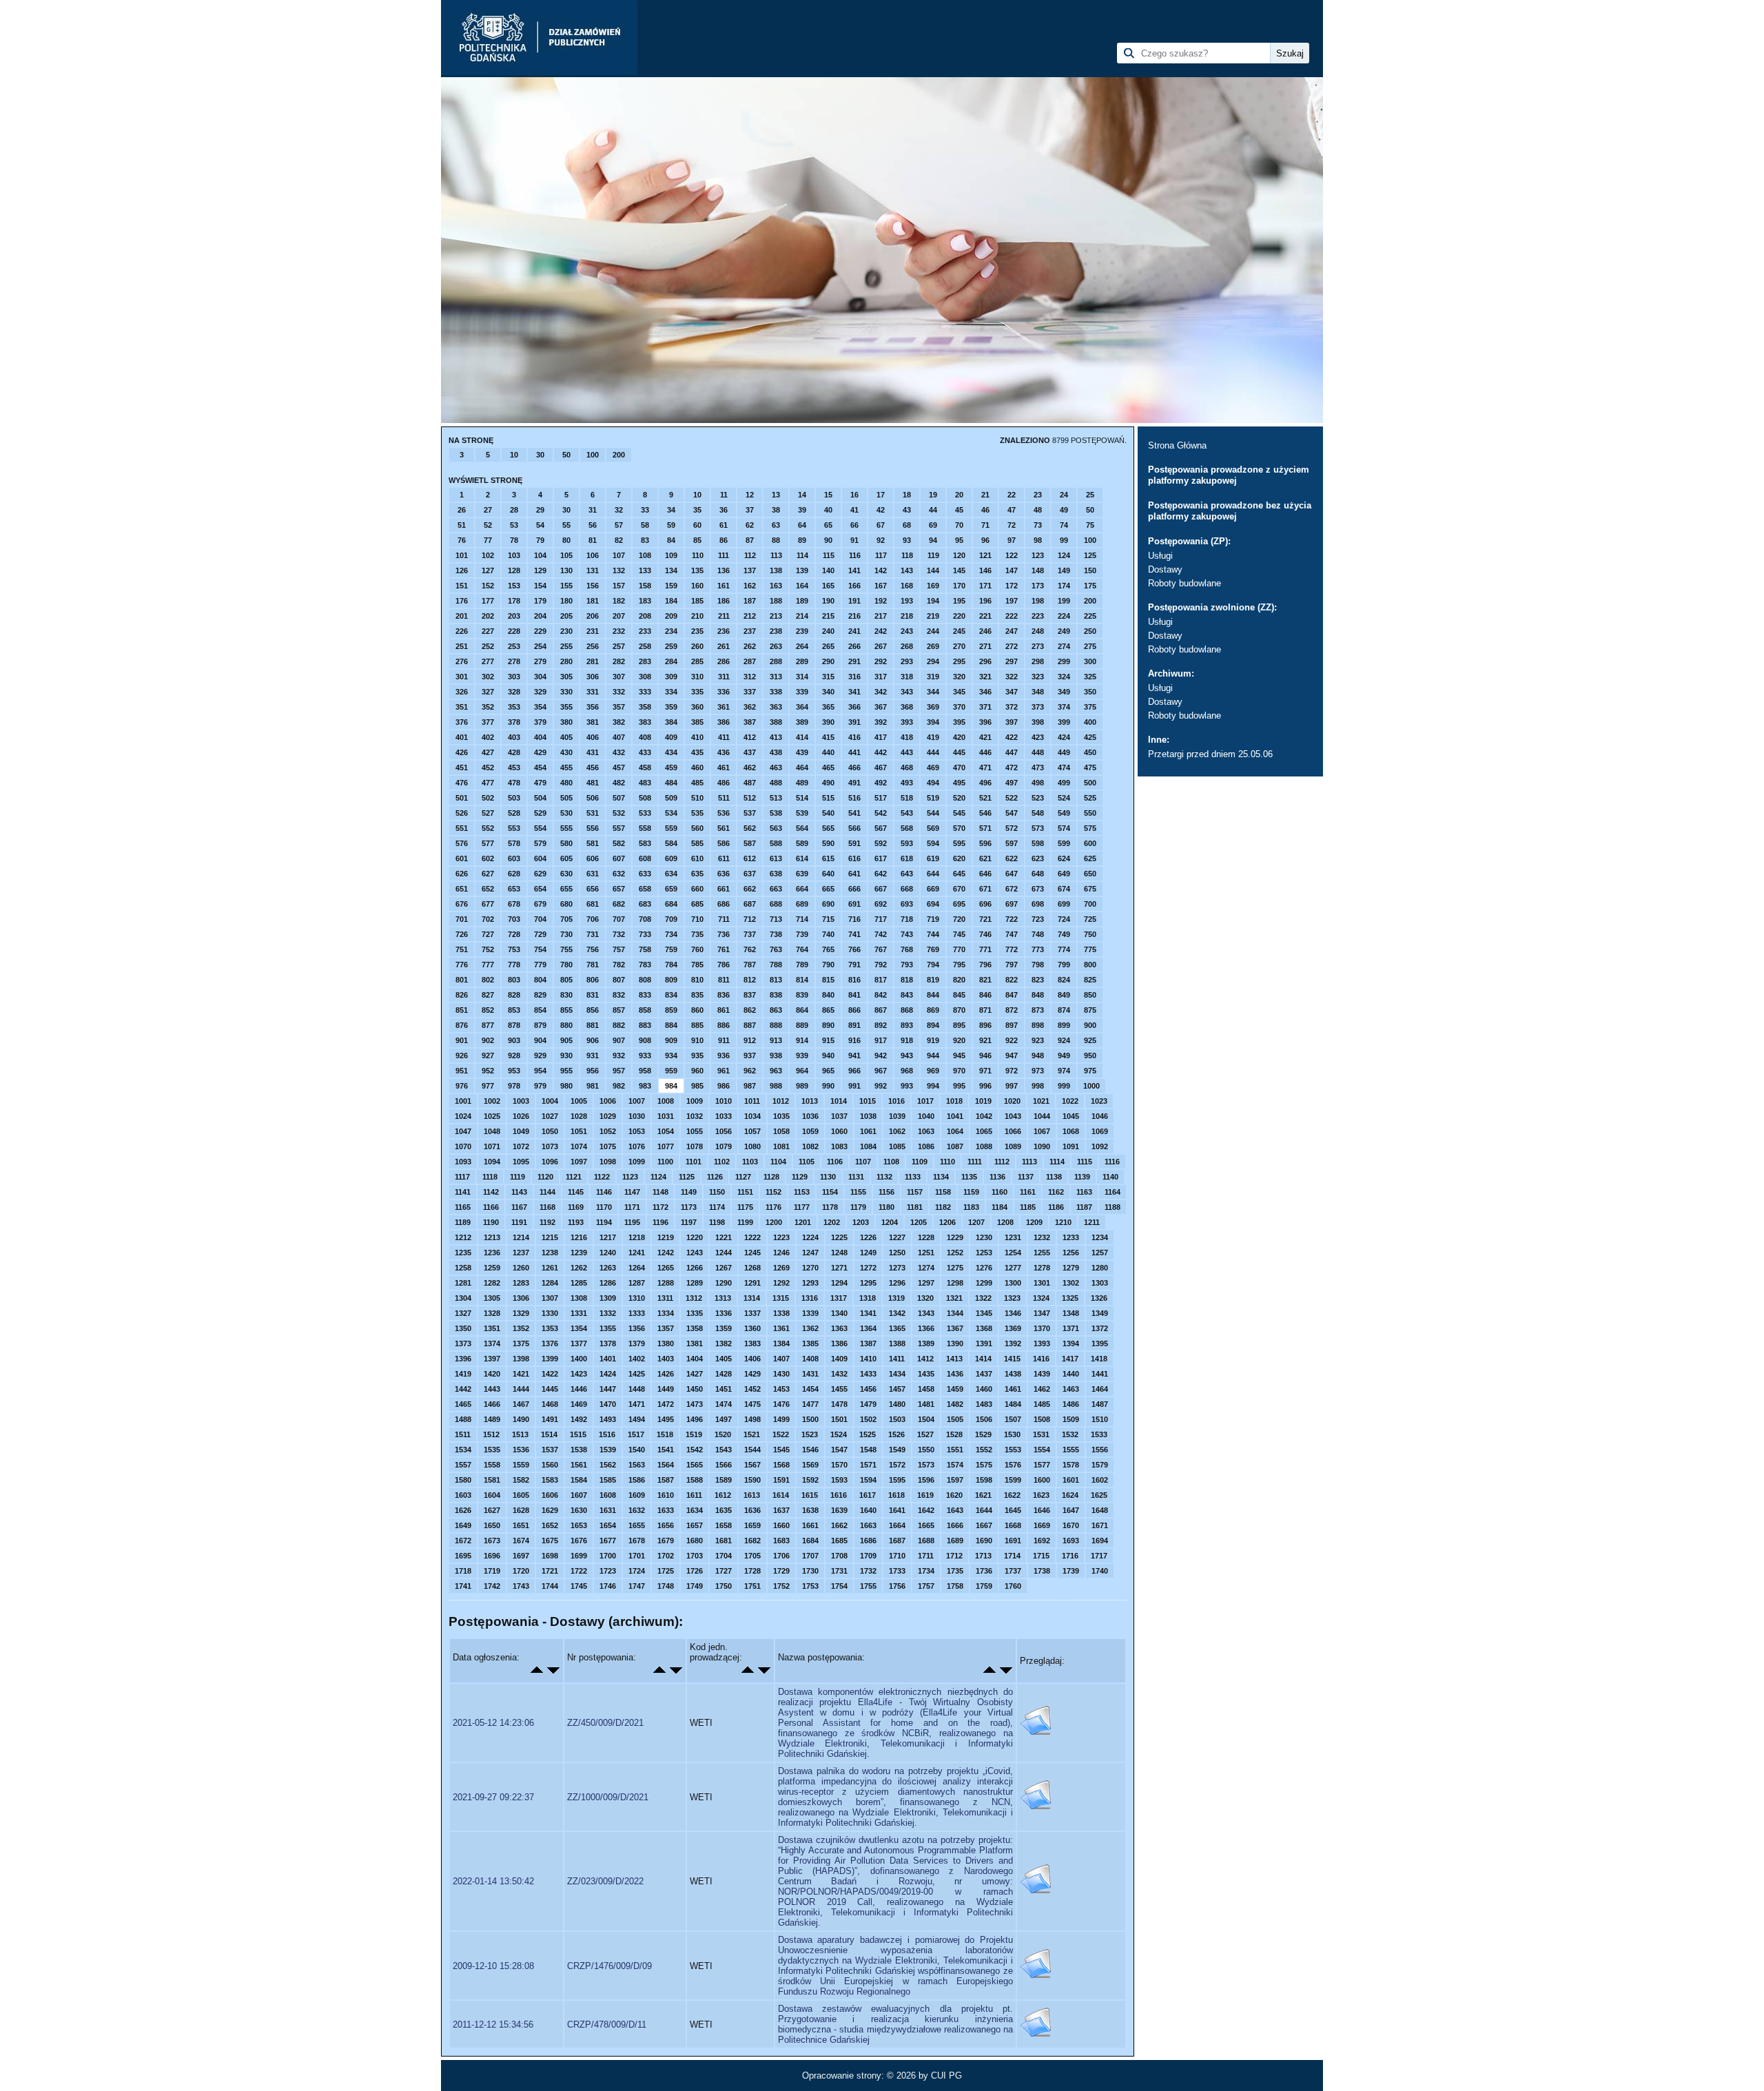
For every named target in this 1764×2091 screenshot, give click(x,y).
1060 (839, 1131)
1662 (839, 1525)
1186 (1056, 1207)
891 (854, 1025)
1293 (810, 1283)
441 (854, 752)
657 (619, 889)
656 (593, 889)
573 (1038, 828)
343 (907, 692)
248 (1038, 631)
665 (828, 889)
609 (671, 858)
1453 (781, 1389)
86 (724, 540)
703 (514, 919)
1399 (550, 1359)
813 (776, 980)
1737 (1013, 1571)
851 (462, 1010)
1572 (897, 1465)
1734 (926, 1571)
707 (619, 919)
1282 (492, 1283)
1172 (660, 1207)
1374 (492, 1343)
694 (933, 904)
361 (724, 707)
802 (488, 980)
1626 (463, 1510)
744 (933, 934)
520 (959, 798)
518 (907, 798)
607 (619, 858)
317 (881, 677)
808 (645, 980)
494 (933, 783)
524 (1064, 798)
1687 (897, 1541)
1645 (1013, 1510)
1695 (463, 1556)
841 (854, 995)
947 (1012, 1055)
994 (933, 1086)
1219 (666, 1237)
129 (540, 570)
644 (933, 874)
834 (671, 995)
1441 (1100, 1374)
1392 (1013, 1343)
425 (1090, 737)
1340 (839, 1313)
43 (907, 510)
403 (514, 737)
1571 (868, 1465)
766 (854, 949)
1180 (886, 1207)
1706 (781, 1556)
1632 (637, 1510)
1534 (463, 1450)
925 (1090, 1040)
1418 (1099, 1359)
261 (724, 646)
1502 (868, 1419)
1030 (637, 1116)
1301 (1042, 1283)
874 (1064, 1010)
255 (566, 646)
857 (619, 1010)
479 (540, 783)
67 (881, 525)
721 (985, 919)
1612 (723, 1495)
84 (671, 540)
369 (933, 707)
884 (671, 1025)
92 (881, 540)
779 (540, 965)
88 (776, 540)
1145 (576, 1192)
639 (802, 874)
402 (488, 737)
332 (619, 692)
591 (854, 843)
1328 (492, 1313)
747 (1012, 934)
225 (1090, 616)
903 (514, 1040)
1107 (863, 1162)
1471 (637, 1404)
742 (881, 934)
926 (462, 1055)
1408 (810, 1359)
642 (881, 874)
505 (566, 798)
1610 (666, 1495)
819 (933, 980)
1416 (1041, 1359)
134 (671, 570)
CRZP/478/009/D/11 (607, 2025)
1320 (925, 1298)
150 (1090, 570)
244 (933, 631)
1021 (1041, 1101)
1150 (717, 1192)
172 (1012, 586)
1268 (752, 1268)
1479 (868, 1404)
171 (985, 586)
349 (1064, 692)
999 (1064, 1086)
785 (697, 965)
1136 (997, 1177)
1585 (608, 1480)
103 (514, 555)
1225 (839, 1237)
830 (566, 995)
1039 (897, 1116)
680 (566, 904)
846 (985, 995)
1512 (491, 1434)
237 (750, 631)
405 (566, 737)
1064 (955, 1131)
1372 (1100, 1328)
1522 (781, 1434)
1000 (1091, 1086)
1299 (984, 1283)
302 (488, 677)
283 (645, 661)
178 (514, 601)
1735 (955, 1571)
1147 (632, 1192)
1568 (781, 1465)
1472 (666, 1404)
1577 (1042, 1465)
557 (619, 828)
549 (1064, 813)
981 (593, 1086)
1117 (462, 1177)
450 (1090, 752)
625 (1090, 858)
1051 (579, 1131)
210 (697, 616)
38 (776, 510)
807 (619, 980)
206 (593, 616)
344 (933, 692)
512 (750, 798)
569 (933, 828)
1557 (463, 1465)
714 (802, 919)
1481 (926, 1404)
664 (802, 889)
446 (985, 752)
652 (488, 889)
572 (1012, 828)
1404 (695, 1359)
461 (724, 768)
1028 (579, 1116)
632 (619, 874)
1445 (550, 1389)
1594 (868, 1480)
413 (776, 737)
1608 (608, 1495)
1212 (463, 1237)
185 (697, 601)
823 (1038, 980)
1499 (781, 1419)
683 (645, 904)
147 (1012, 570)
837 (750, 995)
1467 (521, 1404)
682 (619, 904)
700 (1090, 904)
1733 (897, 1571)
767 (881, 949)
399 (1064, 722)
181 (593, 601)
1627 (492, 1510)
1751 (752, 1586)
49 (1064, 510)
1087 (955, 1146)
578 (514, 843)
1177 (802, 1207)
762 (750, 949)
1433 (868, 1374)
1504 (926, 1419)
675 (1090, 889)
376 (462, 722)
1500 (810, 1419)
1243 (695, 1253)
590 (828, 843)
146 (985, 570)
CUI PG (946, 2075)
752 (488, 949)
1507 (1013, 1419)
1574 (955, 1465)
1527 (925, 1434)
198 (1038, 601)
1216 (579, 1237)
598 (1038, 843)
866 (854, 1010)
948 (1038, 1055)
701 (462, 919)
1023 (1099, 1101)
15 (828, 495)
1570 (839, 1465)
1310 (637, 1298)
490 (828, 783)
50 (566, 455)
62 (750, 525)
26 (462, 510)
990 (828, 1086)
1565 (695, 1465)
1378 (608, 1343)
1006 (608, 1101)
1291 (752, 1283)
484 (671, 783)
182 (619, 601)
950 (1090, 1055)
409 (671, 737)
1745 (579, 1586)
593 (907, 843)
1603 (463, 1495)
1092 (1100, 1146)
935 (697, 1055)
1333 (637, 1313)
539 (802, 813)
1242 (666, 1253)
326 (462, 692)
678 (514, 904)
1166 (491, 1207)
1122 (602, 1177)
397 (1012, 722)
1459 (955, 1389)
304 (540, 677)
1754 (839, 1586)
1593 (839, 1480)
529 (540, 813)
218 (907, 616)
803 (514, 980)
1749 (695, 1586)
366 (854, 707)
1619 (925, 1495)
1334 (666, 1313)
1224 (810, 1237)
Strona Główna (1177, 445)
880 (566, 1025)
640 (828, 874)
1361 (781, 1328)
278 (514, 661)
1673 (492, 1541)
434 (671, 752)
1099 (637, 1162)
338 (776, 692)
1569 (810, 1465)
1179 (858, 1207)
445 (959, 752)
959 (671, 1071)
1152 (773, 1192)
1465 (463, 1404)
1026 (521, 1116)
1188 (1112, 1207)
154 (540, 586)
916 (854, 1040)
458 (645, 768)
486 (724, 783)
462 (750, 768)
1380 (666, 1343)
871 (985, 1010)
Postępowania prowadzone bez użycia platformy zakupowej (1230, 511)
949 (1064, 1055)
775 (1090, 949)
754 (540, 949)
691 (854, 904)
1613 (752, 1495)
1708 (839, 1556)
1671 (1100, 1525)
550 (1090, 813)
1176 (773, 1207)
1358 (695, 1328)
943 (907, 1055)
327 (488, 692)
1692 (1042, 1541)
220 (959, 616)
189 (802, 601)
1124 (658, 1177)
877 (488, 1025)
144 (933, 570)
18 (907, 495)
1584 (579, 1480)
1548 (868, 1450)
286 (724, 661)
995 (959, 1086)
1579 (1100, 1465)
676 (462, 904)
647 (1012, 874)
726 (462, 934)
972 (1012, 1071)
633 (645, 874)
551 (462, 828)
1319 (896, 1298)
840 (828, 995)
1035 (781, 1116)
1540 (637, 1450)
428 (514, 752)
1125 (687, 1177)
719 (933, 919)
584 (671, 843)
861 (724, 1010)
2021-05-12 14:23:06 (493, 1723)
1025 (492, 1116)
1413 (954, 1359)
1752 (781, 1586)
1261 (550, 1268)
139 (802, 570)
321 (985, 677)
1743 (521, 1586)
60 (697, 525)
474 (1064, 768)
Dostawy (1165, 569)
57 (619, 525)
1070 (463, 1146)
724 (1064, 919)
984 (671, 1086)
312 (750, 677)
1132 (884, 1177)
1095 (521, 1162)
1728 (752, 1571)
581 (593, 843)
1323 (1012, 1298)
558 (645, 828)
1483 (984, 1404)
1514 (549, 1434)
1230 (984, 1237)
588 (776, 843)
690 (828, 904)
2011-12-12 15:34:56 (493, 2025)
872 (1012, 1010)
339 (802, 692)
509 (671, 798)
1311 (665, 1298)
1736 (984, 1571)
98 (1038, 540)
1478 (839, 1404)
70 (959, 525)
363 (776, 707)
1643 (955, 1510)
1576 (1013, 1465)
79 (540, 540)
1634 (695, 1510)
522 (1012, 798)
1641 (897, 1510)
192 (881, 601)
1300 (1013, 1283)
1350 (463, 1328)
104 (540, 555)
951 (462, 1071)
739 (802, 934)
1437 (984, 1374)
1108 (891, 1162)
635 (697, 874)
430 (566, 752)
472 (1012, 768)
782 (619, 965)
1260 (521, 1268)
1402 (637, 1359)
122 (1012, 555)
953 (514, 1071)
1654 (608, 1525)
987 (750, 1086)
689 (802, 904)
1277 (1013, 1268)
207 (619, 616)
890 (828, 1025)
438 (776, 752)
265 (828, 646)
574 (1064, 828)
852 (488, 1010)
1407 (781, 1359)
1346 (1013, 1313)
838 (776, 995)
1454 (810, 1389)
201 (462, 616)
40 (828, 510)
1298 (955, 1283)
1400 (579, 1359)
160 (697, 586)
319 (933, 677)
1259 (492, 1268)
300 (1090, 661)
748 (1038, 934)
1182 (943, 1207)
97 (1012, 540)
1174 (717, 1207)
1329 (521, 1313)
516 (854, 798)
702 (488, 919)
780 (566, 965)
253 (514, 646)
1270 (810, 1268)
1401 (608, 1359)
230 (566, 631)
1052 (608, 1131)
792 (881, 965)
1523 (810, 1434)
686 (724, 904)
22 (1012, 495)
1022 (1070, 1101)
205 (566, 616)
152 (488, 586)
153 (514, 586)
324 (1064, 677)
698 (1038, 904)
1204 (890, 1222)
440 (828, 752)
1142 (491, 1192)
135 (697, 570)
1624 (1070, 1495)
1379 (637, 1343)
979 (540, 1086)
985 (697, 1086)
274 (1064, 646)
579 (540, 843)
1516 (607, 1434)
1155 (858, 1192)
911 (724, 1040)
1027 (550, 1116)
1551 (955, 1450)
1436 (955, 1374)
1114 (1057, 1162)
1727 (724, 1571)
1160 (999, 1192)
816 (854, 980)
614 (802, 858)
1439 (1042, 1374)
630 (566, 874)
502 (488, 798)
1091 (1071, 1146)
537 (750, 813)
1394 (1071, 1343)
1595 (897, 1480)
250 (1090, 631)
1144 (547, 1192)
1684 (810, 1541)
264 (802, 646)
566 (854, 828)
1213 (492, 1237)
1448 (637, 1389)
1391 (984, 1343)
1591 (781, 1480)
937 (750, 1055)
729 (540, 934)
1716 (1070, 1556)
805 (566, 980)
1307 (550, 1298)
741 (854, 934)
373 (1038, 707)
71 (985, 525)
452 (488, 768)
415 (828, 737)
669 (933, 889)
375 (1090, 707)
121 (985, 555)
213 (776, 616)
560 (697, 828)
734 (671, 934)
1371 (1071, 1328)
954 (540, 1071)
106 (593, 555)
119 (933, 555)
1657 (695, 1525)
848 (1038, 995)
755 (566, 949)
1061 (868, 1131)
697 (1012, 904)
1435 (926, 1374)
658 (645, 889)
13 (776, 495)
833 (645, 995)
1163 (1084, 1192)
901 (462, 1040)
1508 (1042, 1419)
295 (959, 661)
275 (1090, 646)
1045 (1071, 1116)
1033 (724, 1116)
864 (802, 1010)
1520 (723, 1434)
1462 (1042, 1389)
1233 (1071, 1237)
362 (750, 707)
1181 (915, 1207)
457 (619, 768)
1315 (781, 1298)
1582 (521, 1480)
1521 (752, 1434)
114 (802, 555)
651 (462, 889)
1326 (1099, 1298)
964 (802, 1071)
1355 (608, 1328)
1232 (1042, 1237)
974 (1064, 1071)
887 (750, 1025)
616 (854, 858)
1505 (955, 1419)
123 (1038, 555)
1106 (835, 1162)
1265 (666, 1268)
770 (959, 949)
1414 (983, 1359)
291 (854, 661)
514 (802, 798)
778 (514, 965)
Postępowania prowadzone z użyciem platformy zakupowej (1229, 475)
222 (1012, 616)
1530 (1012, 1434)
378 (514, 722)
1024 (463, 1116)
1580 (463, 1480)
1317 (839, 1298)
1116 (1112, 1162)
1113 (1029, 1162)
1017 (925, 1101)
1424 (608, 1374)
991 (854, 1086)
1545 (781, 1450)
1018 (954, 1101)
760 (697, 949)
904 (540, 1040)
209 (671, 616)
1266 (695, 1268)
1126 (715, 1177)
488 (776, 783)
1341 (868, 1313)
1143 (519, 1192)
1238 (550, 1253)
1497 (724, 1419)
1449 (666, 1389)
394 (933, 722)
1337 (752, 1313)
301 (462, 677)
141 (854, 570)
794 (933, 965)
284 (671, 661)
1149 (689, 1192)
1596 (926, 1480)
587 (750, 843)
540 (828, 813)
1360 (752, 1328)
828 (514, 995)
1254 (1013, 1253)
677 (488, 904)
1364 (868, 1328)
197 (1012, 601)
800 (1090, 965)
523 (1038, 798)
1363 (839, 1328)
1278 (1042, 1268)
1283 (521, 1283)
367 (881, 707)
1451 (724, 1389)
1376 (550, 1343)
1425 (637, 1374)
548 (1038, 813)
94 (933, 540)
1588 (695, 1480)
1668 (1013, 1525)
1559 (521, 1465)
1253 (984, 1253)
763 (776, 949)
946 (985, 1055)
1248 (839, 1253)
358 (645, 707)
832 (619, 995)
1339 (810, 1313)
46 (985, 510)
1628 (521, 1510)
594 (933, 843)
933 (645, 1055)
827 (488, 995)
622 (1012, 858)
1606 (550, 1495)
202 (488, 616)
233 (645, 631)
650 (1090, 874)
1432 (839, 1374)
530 (566, 813)
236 (724, 631)
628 (514, 874)
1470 (608, 1404)
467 (881, 768)
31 (593, 510)
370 (959, 707)
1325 (1070, 1298)
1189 (463, 1222)
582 (619, 843)
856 (593, 1010)
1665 (926, 1525)
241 (854, 631)
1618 (896, 1495)
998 (1038, 1086)
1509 (1071, 1419)
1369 (1013, 1328)
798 (1038, 965)
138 (776, 570)
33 (645, 510)
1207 (976, 1222)
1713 (983, 1556)
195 (959, 601)
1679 (666, 1541)
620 (959, 858)
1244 (724, 1253)
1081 (781, 1146)
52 (488, 525)
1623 (1041, 1495)
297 (1012, 661)
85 (697, 540)
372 (1012, 707)
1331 (579, 1313)
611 (724, 858)
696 (985, 904)
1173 (689, 1207)
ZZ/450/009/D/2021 (605, 1723)
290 (828, 661)
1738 (1042, 1571)
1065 (984, 1131)
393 (907, 722)
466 (854, 768)
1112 (1002, 1162)
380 (566, 722)
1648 (1100, 1510)
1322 (983, 1298)
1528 (954, 1434)
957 (619, 1071)
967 (881, 1071)
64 (802, 525)
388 (776, 722)
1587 (666, 1480)
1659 (752, 1525)
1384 (781, 1343)
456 (593, 768)
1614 (781, 1495)
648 (1038, 874)
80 (566, 540)
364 (802, 707)
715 (828, 919)
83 (645, 540)
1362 (810, 1328)
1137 (1026, 1177)
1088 (984, 1146)
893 (907, 1025)
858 (645, 1010)
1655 (637, 1525)
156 (593, 586)
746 (985, 934)
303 (514, 677)
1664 (897, 1525)
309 (671, 677)
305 (566, 677)
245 (959, 631)
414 (802, 737)
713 (776, 919)
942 (881, 1055)
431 (593, 752)
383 (645, 722)
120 (959, 555)
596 (985, 843)
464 (802, 768)
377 (488, 722)
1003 (521, 1101)
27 (488, 510)
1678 (637, 1541)
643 (907, 874)
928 (514, 1055)
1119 (517, 1177)
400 (1090, 722)
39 (802, 510)
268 (907, 646)
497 (1012, 783)
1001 (463, 1101)
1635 (724, 1510)
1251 (926, 1253)
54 (540, 525)
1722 (579, 1571)
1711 (926, 1556)
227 (488, 631)
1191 (519, 1222)
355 (566, 707)
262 (750, 646)
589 (802, 843)
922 (1012, 1040)
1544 (752, 1450)
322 (1012, 677)
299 (1064, 661)
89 (802, 540)
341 (854, 692)
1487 (1100, 1404)
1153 (802, 1192)
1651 (521, 1525)
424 (1064, 737)
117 (881, 555)
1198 (717, 1222)
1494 (637, 1419)
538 (776, 813)
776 (462, 965)
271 (985, 646)
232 (619, 631)
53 (514, 525)
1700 (608, 1556)
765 (828, 949)
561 (724, 828)
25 (1090, 495)
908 (645, 1040)
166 (854, 586)
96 (985, 540)
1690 (984, 1541)
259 (671, 646)
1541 (666, 1450)
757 (619, 949)
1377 (579, 1343)
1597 (955, 1480)
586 (724, 843)
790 (828, 965)
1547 (839, 1450)
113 (776, 555)
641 (854, 874)
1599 (1013, 1480)
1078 (695, 1146)
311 (724, 677)
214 (802, 616)
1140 (1110, 1177)
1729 (781, 1571)
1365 (897, 1328)
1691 (1013, 1541)
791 (854, 965)
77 (488, 540)
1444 (521, 1389)
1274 (926, 1268)
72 (1012, 525)
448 (1038, 752)
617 (881, 858)
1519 (694, 1434)
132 (619, 570)
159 (671, 586)
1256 (1071, 1253)
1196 (660, 1222)
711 (724, 919)
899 (1064, 1025)
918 (907, 1040)
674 (1064, 889)
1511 (463, 1434)
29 (540, 510)
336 (724, 692)
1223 (781, 1237)
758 (645, 949)
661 (724, 889)
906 (593, 1040)
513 (776, 798)
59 (671, 525)
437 (750, 752)
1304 (463, 1298)
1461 (1013, 1389)
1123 (630, 1177)
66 (854, 525)
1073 (550, 1146)
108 (645, 555)
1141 (463, 1192)
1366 (926, 1328)
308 (645, 677)
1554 (1042, 1450)
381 (593, 722)
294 (933, 661)
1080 (752, 1146)
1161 (1028, 1192)
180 (566, 601)
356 (593, 707)
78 (514, 540)
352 (488, 707)
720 (959, 919)
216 (854, 616)
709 (671, 919)
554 (540, 828)
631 (593, 874)
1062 (897, 1131)
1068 (1071, 1131)
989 (802, 1086)
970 (959, 1071)
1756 (897, 1586)
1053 (637, 1131)
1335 (695, 1313)
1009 (695, 1101)
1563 (637, 1465)
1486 (1071, 1404)
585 (697, 843)
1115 (1085, 1162)
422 (1012, 737)
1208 (1005, 1222)
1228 (926, 1237)
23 (1038, 495)
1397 (492, 1359)
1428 (724, 1374)
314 (802, 677)
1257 (1100, 1253)
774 (1064, 949)
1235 (463, 1253)
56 (593, 525)
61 (724, 525)
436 (724, 752)
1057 (752, 1131)
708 (645, 919)
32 (619, 510)
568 (907, 828)
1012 (781, 1101)
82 (619, 540)
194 (933, 601)
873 (1038, 1010)
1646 (1042, 1510)
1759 (984, 1586)
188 (776, 601)
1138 (1054, 1177)
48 (1038, 510)
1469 (579, 1404)
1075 (608, 1146)
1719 (492, 1571)
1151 (745, 1192)
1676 (579, 1541)
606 (593, 858)
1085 (897, 1146)
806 (593, 980)
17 (881, 495)
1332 (608, 1313)
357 (619, 707)
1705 (752, 1556)
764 (802, 949)
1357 (666, 1328)
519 (933, 798)
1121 (574, 1177)
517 (881, 798)
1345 (984, 1313)
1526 (896, 1434)
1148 (660, 1192)
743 (907, 934)
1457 (897, 1389)
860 (697, 1010)
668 (907, 889)
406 (593, 737)
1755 (868, 1586)
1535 (492, 1450)
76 (462, 540)
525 (1090, 798)
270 (959, 646)
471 (985, 768)
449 (1064, 752)
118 (907, 555)
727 (488, 934)
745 (959, 934)
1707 (810, 1556)
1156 (886, 1192)
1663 (868, 1525)
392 (881, 722)
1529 (983, 1434)
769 (933, 949)
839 (802, 995)
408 (645, 737)
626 (462, 874)
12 (750, 495)
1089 (1013, 1146)
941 (854, 1055)
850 (1090, 995)
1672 (463, 1541)
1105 (807, 1162)
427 (488, 752)
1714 (1012, 1556)
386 (724, 722)
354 (540, 707)
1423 (579, 1374)
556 (593, 828)
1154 (830, 1192)
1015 (868, 1101)
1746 (608, 1586)
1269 (781, 1268)
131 (593, 570)
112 (750, 555)
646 (985, 874)
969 (933, 1071)
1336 (724, 1313)
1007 (637, 1101)
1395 (1100, 1343)
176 (462, 601)
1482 (955, 1404)
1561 (579, 1465)
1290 (724, 1283)
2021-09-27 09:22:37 (493, 1797)
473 (1038, 768)
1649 (463, 1525)
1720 (521, 1571)
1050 (550, 1131)
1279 (1071, 1268)
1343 (926, 1313)
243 (907, 631)
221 (985, 616)
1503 (897, 1419)
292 (881, 661)
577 (488, 843)
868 (907, 1010)
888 (776, 1025)
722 (1012, 919)
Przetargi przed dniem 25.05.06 (1210, 754)
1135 (969, 1177)
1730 (810, 1571)
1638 (810, 1510)
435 (697, 752)
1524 (839, 1434)
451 (462, 768)
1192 (547, 1222)
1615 (810, 1495)
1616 (839, 1495)
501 (462, 798)
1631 (608, 1510)
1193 (576, 1222)
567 (881, 828)
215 (828, 616)
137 (750, 570)
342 (881, 692)
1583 (550, 1480)
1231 (1013, 1237)
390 (828, 722)
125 (1090, 555)
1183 (971, 1207)
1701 (637, 1556)
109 (671, 555)
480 (566, 783)
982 (619, 1086)
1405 (724, 1359)
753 (514, 949)
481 (593, 783)
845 (959, 995)
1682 (752, 1541)
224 (1064, 616)
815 (828, 980)
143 (907, 570)
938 (776, 1055)
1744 (550, 1586)
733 (645, 934)
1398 (521, 1359)
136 (724, 570)
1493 (608, 1419)
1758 (955, 1586)
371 (985, 707)
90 (828, 540)
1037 (839, 1116)
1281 (463, 1283)
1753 (810, 1586)
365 (828, 707)
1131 (856, 1177)
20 (959, 495)
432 (619, 752)
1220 (695, 1237)
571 (985, 828)
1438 (1013, 1374)
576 (462, 843)
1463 (1071, 1389)
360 (697, 707)
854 (540, 1010)
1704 (724, 1556)
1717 (1099, 1556)
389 (802, 722)
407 (619, 737)
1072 (521, 1146)
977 (488, 1086)
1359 (724, 1328)
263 (776, 646)
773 (1038, 949)
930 (566, 1055)
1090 (1042, 1146)
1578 (1071, 1465)
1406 (752, 1359)
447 (1012, 752)
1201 (803, 1222)
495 (959, 783)
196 (985, 601)
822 (1012, 980)
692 (881, 904)
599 (1064, 843)
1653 (579, 1525)
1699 (579, 1556)
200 (619, 455)
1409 (839, 1359)
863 (776, 1010)
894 (933, 1025)
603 (514, 858)
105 (566, 555)
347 (1012, 692)
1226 (868, 1237)
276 (462, 661)
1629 (550, 1510)
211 (724, 616)
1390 (955, 1343)
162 (750, 586)
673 (1038, 889)
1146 (604, 1192)
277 (488, 661)
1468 (550, 1404)
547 (1012, 813)
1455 (839, 1389)
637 (750, 874)
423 (1038, 737)
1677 (608, 1541)
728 (514, 934)
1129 (800, 1177)
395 (959, 722)
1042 (984, 1116)
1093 (463, 1162)
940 (828, 1055)
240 (828, 631)
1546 (810, 1450)
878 (514, 1025)
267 (881, 646)
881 (593, 1025)
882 (619, 1025)
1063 (926, 1131)
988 (776, 1086)
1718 (463, 1571)
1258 (463, 1268)
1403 (666, 1359)
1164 (1112, 1192)
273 (1038, 646)
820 (959, 980)
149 (1064, 570)
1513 (520, 1434)
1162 (1056, 1192)
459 (671, 768)
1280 (1100, 1268)
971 (985, 1071)
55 (566, 525)
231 (593, 631)
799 (1064, 965)
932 (619, 1055)
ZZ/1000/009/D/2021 (608, 1797)
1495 (666, 1419)
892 (881, 1025)
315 (828, 677)
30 (540, 455)
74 (1064, 525)
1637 (781, 1510)
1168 (547, 1207)
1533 (1099, 1434)
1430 (781, 1374)
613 (776, 858)
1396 (463, 1359)
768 (907, 949)
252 (488, 646)
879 (540, 1025)
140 (828, 570)
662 (750, 889)
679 (540, 904)
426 (462, 752)
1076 (637, 1146)
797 (1012, 965)
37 (750, 510)
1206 (947, 1222)
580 (566, 843)
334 (671, 692)
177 (488, 601)
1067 (1042, 1131)
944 (933, 1055)
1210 (1063, 1222)
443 (907, 752)
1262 (579, 1268)
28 (514, 510)
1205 (919, 1222)
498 (1038, 783)
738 (776, 934)
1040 (926, 1116)
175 (1090, 586)
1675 (550, 1541)
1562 (608, 1465)
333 (645, 692)
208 (645, 616)
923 (1038, 1040)
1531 (1041, 1434)
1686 (868, 1541)
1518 (665, 1434)
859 (671, 1010)
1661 (810, 1525)
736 (724, 934)
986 (724, 1086)
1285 (579, 1283)
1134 (941, 1177)
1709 (868, 1556)
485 (697, 783)
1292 (781, 1283)
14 (802, 495)
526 (462, 813)
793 (907, 965)
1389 (926, 1343)
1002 (492, 1101)
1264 (637, 1268)
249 (1064, 631)
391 (854, 722)
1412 (925, 1359)
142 (881, 570)
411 (724, 737)
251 (462, 646)
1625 (1099, 1495)
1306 (521, 1298)
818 (907, 980)
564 (802, 828)
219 (933, 616)
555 (566, 828)
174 (1064, 586)
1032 (695, 1116)
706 (593, 919)
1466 (492, 1404)
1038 (868, 1116)
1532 (1070, 1434)
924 (1064, 1040)
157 (619, 586)
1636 (752, 1510)
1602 (1100, 1480)
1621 (983, 1495)
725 (1090, 919)
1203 (861, 1222)
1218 (637, 1237)
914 (802, 1040)
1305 (492, 1298)
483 (645, 783)
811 (724, 980)
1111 (975, 1162)
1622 (1012, 1495)
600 (1090, 843)
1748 (666, 1586)
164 (802, 586)
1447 (608, 1389)
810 (697, 980)
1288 (666, 1283)
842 (881, 995)
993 (907, 1086)
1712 (954, 1556)
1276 (984, 1268)
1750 (724, 1586)
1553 (1013, 1450)
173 (1038, 586)
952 (488, 1071)
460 (697, 768)
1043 (1013, 1116)
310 (697, 677)
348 (1038, 692)
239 (802, 631)
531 (593, 813)
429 (540, 752)
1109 (920, 1162)
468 (907, 768)
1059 (810, 1131)
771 (985, 949)
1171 (632, 1207)
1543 (724, 1450)
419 (933, 737)
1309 (608, 1298)
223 (1038, 616)
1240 (608, 1253)
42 (881, 510)
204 (540, 616)
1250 (897, 1253)
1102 (722, 1162)
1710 (897, 1556)
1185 (1028, 1207)
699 (1064, 904)
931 (593, 1055)
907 (619, 1040)
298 (1038, 661)
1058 (781, 1131)
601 (462, 858)
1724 (637, 1571)
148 (1038, 570)
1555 (1071, 1450)
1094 (492, 1162)
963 (776, 1071)
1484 (1013, 1404)
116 (855, 555)
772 (1012, 949)
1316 (810, 1298)
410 (697, 737)
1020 (1012, 1101)
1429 (752, 1374)
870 (959, 1010)
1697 (521, 1556)
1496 (695, 1419)
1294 (839, 1283)
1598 (984, 1480)
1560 (550, 1465)
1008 (666, 1101)
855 (566, 1010)
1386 (839, 1343)
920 (959, 1040)
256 (593, 646)
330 (566, 692)
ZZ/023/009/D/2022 (605, 1881)
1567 (752, 1465)
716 (854, 919)
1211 (1092, 1222)
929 (540, 1055)
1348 (1071, 1313)
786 (724, 965)
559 (671, 828)
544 (933, 813)
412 (750, 737)
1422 (550, 1374)
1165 (463, 1207)
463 (776, 768)
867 (881, 1010)
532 (619, 813)
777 (488, 965)
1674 (521, 1541)
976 (462, 1086)
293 (907, 661)
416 (854, 737)
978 (514, 1086)
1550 (926, 1450)
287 (750, 661)
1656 (666, 1525)
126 (462, 570)
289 (802, 661)
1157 (915, 1192)
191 (854, 601)
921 (985, 1040)
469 (933, 768)
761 (724, 949)
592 (881, 843)
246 (985, 631)
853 (514, 1010)
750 (1090, 934)
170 (959, 586)
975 (1090, 1071)
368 (907, 707)
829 (540, 995)
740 (828, 934)
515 (828, 798)
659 (671, 889)
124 (1064, 555)
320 (959, 677)
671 (985, 889)
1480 (897, 1404)
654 (540, 889)
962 (750, 1071)
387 (750, 722)
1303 (1100, 1283)
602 (488, 858)
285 (697, 661)
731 (593, 934)
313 (776, 677)
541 (854, 813)
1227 (897, 1237)
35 (697, 510)
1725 (666, 1571)
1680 (695, 1541)
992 (881, 1086)
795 (959, 965)
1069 (1100, 1131)
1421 (521, 1374)
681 (593, 904)
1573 (926, 1465)
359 (671, 707)
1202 (832, 1222)
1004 (550, 1101)
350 (1090, 692)
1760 (1013, 1586)
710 (697, 919)
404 (540, 737)
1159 (971, 1192)
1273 (897, 1268)
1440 (1071, 1374)
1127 (743, 1177)
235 (697, 631)
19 (933, 495)
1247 (810, 1253)
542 (881, 813)
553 (514, 828)
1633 (666, 1510)
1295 (868, 1283)
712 (750, 919)
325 (1090, 677)
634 (671, 874)
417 (881, 737)
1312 (694, 1298)
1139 (1082, 1177)
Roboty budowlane (1184, 583)
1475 (752, 1404)
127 (488, 570)
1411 (897, 1359)
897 (1012, 1025)
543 (907, 813)
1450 (695, 1389)
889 (802, 1025)
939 (802, 1055)
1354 (579, 1328)
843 (907, 995)
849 (1064, 995)
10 (514, 455)
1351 (492, 1328)
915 (828, 1040)
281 (593, 661)
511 (724, 798)
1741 (463, 1586)
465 (828, 768)
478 (514, 783)
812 (750, 980)
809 (671, 980)
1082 (810, 1146)
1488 (463, 1419)
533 (645, 813)
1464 (1100, 1389)
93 (907, 540)
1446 (579, 1389)
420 (959, 737)
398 (1038, 722)
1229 (955, 1237)
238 (776, 631)
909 (671, 1040)
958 (645, 1071)
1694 (1100, 1541)
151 (462, 586)
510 (697, 798)
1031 (666, 1116)
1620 (954, 1495)
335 (697, 692)
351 (462, 707)
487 (750, 783)
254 (540, 646)
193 (907, 601)
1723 (608, 1571)
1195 (632, 1222)
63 (776, 525)
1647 (1071, 1510)
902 (488, 1040)
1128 (771, 1177)
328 (514, 692)
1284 (550, 1283)
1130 (828, 1177)
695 (959, 904)
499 (1064, 783)
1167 (519, 1207)
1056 (724, 1131)
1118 (490, 1177)
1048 (492, 1131)
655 (566, 889)
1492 (579, 1419)
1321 (954, 1298)
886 (724, 1025)
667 (881, 889)
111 (724, 555)
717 (881, 919)
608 (645, 858)
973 (1038, 1071)
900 (1090, 1025)
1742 (492, 1586)
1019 (983, 1101)
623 (1038, 858)
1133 (913, 1177)
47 (1012, 510)
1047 (463, 1131)
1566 (724, 1465)
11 (724, 495)
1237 (521, 1253)
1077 (666, 1146)
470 (959, 768)
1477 (810, 1404)
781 (593, 965)
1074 (579, 1146)
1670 (1071, 1525)
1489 (492, 1419)
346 (985, 692)
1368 (984, 1328)
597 (1012, 843)
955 (566, 1071)
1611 (694, 1495)
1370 (1042, 1328)
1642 (926, 1510)
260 (697, 646)
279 (540, 661)
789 (802, 965)
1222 (752, 1237)
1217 (608, 1237)
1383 (752, 1343)
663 (776, 889)
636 (724, 874)
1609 (637, 1495)
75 (1090, 525)
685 (697, 904)
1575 (984, 1465)
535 (697, 813)
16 (854, 495)
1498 (752, 1419)
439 (802, 752)
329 (540, 692)
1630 (579, 1510)
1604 (492, 1495)
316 (854, 677)
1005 (579, 1101)
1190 (491, 1222)
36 (724, 510)
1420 (492, 1374)
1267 (724, 1268)
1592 (810, 1480)
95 (959, 540)
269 (933, 646)
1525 (868, 1434)
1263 (608, 1268)
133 (645, 570)
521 (985, 798)
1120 (545, 1177)
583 (645, 843)
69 (933, 525)
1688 (926, 1541)
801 (462, 980)
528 (514, 813)
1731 (839, 1571)
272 (1012, 646)
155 (566, 586)
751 (462, 949)
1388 (897, 1343)
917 (881, 1040)
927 (488, 1055)
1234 (1100, 1237)
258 (645, 646)
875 (1090, 1010)
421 (985, 737)
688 (776, 904)
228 (514, 631)
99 (1064, 540)
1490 (521, 1419)
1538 (579, 1450)
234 (671, 631)
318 (907, 677)
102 (488, 555)
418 (907, 737)
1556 (1100, 1450)
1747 (637, 1586)
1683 (781, 1541)
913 (776, 1040)
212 (750, 616)
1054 (666, 1131)
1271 (839, 1268)
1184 (999, 1207)
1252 (955, 1253)
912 (750, 1040)
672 (1012, 889)
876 (462, 1025)
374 (1064, 707)
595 (959, 843)
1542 (695, 1450)
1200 (774, 1222)
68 (907, 525)
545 (959, 813)
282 (619, 661)
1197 (689, 1222)
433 (645, 752)
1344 (955, 1313)
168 (907, 586)
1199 (745, 1222)
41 (854, 510)
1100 (665, 1162)
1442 (463, 1389)
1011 (752, 1101)
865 (828, 1010)
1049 (521, 1131)
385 (697, 722)
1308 (579, 1298)
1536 (521, 1450)
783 (645, 965)
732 (619, 934)
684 (671, 904)
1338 (781, 1313)
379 (540, 722)
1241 (637, 1253)
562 (750, 828)
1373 (463, 1343)
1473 (695, 1404)
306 (593, 677)
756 (593, 949)
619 (933, 858)
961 (724, 1071)
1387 (868, 1343)
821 (985, 980)
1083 (839, 1146)
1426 (666, 1374)
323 (1038, 677)
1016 (896, 1101)
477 (488, 783)
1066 (1013, 1131)
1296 (897, 1283)
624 (1064, 858)
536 (724, 813)
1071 (492, 1146)
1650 (492, 1525)
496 (985, 783)
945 (959, 1055)
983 (645, 1086)
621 (985, 858)
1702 (666, 1556)
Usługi (1160, 556)
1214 (521, 1237)
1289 (695, 1283)
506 (593, 798)
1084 (868, 1146)
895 (959, 1025)
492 (881, 783)
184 (671, 601)
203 (514, 616)
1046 (1100, 1116)
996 (985, 1086)
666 (854, 889)
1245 (752, 1253)
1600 (1042, 1480)
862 (750, 1010)
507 (619, 798)
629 (540, 874)
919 (933, 1040)
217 (881, 616)
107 (619, 555)
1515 (578, 1434)
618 (907, 858)
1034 (752, 1116)
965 (828, 1071)
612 (750, 858)
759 (671, 949)
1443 (492, 1389)
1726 (695, 1571)
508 (645, 798)
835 (697, 995)
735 (697, 934)
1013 (810, 1101)
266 (854, 646)
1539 (608, 1450)
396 (985, 722)
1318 (868, 1298)
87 (750, 540)
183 (645, 601)
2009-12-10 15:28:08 (493, 1966)
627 (488, 874)
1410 (868, 1359)
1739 (1071, 1571)
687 (750, 904)
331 (593, 692)
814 (802, 980)
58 (645, 525)
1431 (810, 1374)
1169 (576, 1207)
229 (540, 631)
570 (959, 828)
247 (1012, 631)
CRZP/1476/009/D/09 (609, 1966)
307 (619, 677)
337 (750, 692)
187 (750, 601)
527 (488, 813)
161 (724, 586)
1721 (550, 1571)
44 (933, 510)
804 (540, 980)
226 (462, 631)
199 (1064, 601)
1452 (752, 1389)
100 (593, 455)
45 (959, 510)
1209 (1034, 1222)
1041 (955, 1116)
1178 (830, 1207)
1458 (926, 1389)
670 (959, 889)
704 (540, 919)
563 (776, 828)
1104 (778, 1162)
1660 (781, 1525)
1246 (781, 1253)
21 (985, 495)
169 (933, 586)
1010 (724, 1101)
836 (724, 995)
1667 (984, 1525)
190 (828, 601)
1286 (608, 1283)
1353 (550, 1328)
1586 (637, 1480)
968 (907, 1071)
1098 (608, 1162)
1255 (1042, 1253)
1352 (521, 1328)
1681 (724, 1541)
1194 (604, 1222)
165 (828, 586)
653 (514, 889)
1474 (724, 1404)
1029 (608, 1116)
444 (933, 752)
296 (985, 661)
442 (881, 752)
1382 (724, 1343)
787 (750, 965)
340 (828, 692)
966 (854, 1071)
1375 (521, 1343)
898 (1038, 1025)
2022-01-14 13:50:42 (493, 1881)
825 (1090, 980)
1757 (926, 1586)
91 (854, 540)
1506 (984, 1419)
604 (540, 858)
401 (462, 737)
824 (1064, 980)
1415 (1012, 1359)
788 (776, 965)
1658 (724, 1525)
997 (1012, 1086)
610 (697, 858)
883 (645, 1025)
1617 (868, 1495)
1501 (839, 1419)
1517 (636, 1434)
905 (566, 1040)
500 (1090, 783)
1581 (492, 1480)
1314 (752, 1298)
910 (697, 1040)
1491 (550, 1419)
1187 (1084, 1207)
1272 (868, 1268)
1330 (550, 1313)
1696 (492, 1556)
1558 (492, 1465)
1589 (724, 1480)
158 (645, 586)
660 (697, 889)
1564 (666, 1465)
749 (1064, 934)
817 (881, 980)
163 (776, 586)
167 (881, 586)
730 (566, 934)
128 (514, 570)
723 (1038, 919)
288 (776, 661)
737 (750, 934)
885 (697, 1025)
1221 (724, 1237)
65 (828, 525)
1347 (1042, 1313)
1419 (463, 1374)
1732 (868, 1571)
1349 (1100, 1313)
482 (619, 783)
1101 (694, 1162)
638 (776, 874)
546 (985, 813)
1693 (1071, 1541)
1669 (1042, 1525)
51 (462, 525)
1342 (897, 1313)
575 (1090, 828)
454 (540, 768)
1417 (1070, 1359)
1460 (984, 1389)
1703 (695, 1556)
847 (1012, 995)
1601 (1071, 1480)
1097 (579, 1162)
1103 (750, 1162)
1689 (955, 1541)
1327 (463, 1313)
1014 (839, 1101)
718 (907, 919)
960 (697, 1071)
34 (671, 510)
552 (488, 828)
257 (619, 646)
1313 (723, 1298)
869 (933, 1010)
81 (593, 540)
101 (462, 555)
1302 (1071, 1283)
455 (566, 768)
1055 (695, 1131)
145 (959, 570)
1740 (1100, 1571)
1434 (897, 1374)
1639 (839, 1510)
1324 (1041, 1298)
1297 (926, 1283)
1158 (943, 1192)
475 (1090, 768)
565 (828, 828)
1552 (984, 1450)
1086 (926, 1146)
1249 (868, 1253)
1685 (839, 1541)
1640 (868, 1510)
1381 (695, 1343)
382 (619, 722)
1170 (604, 1207)
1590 (752, 1480)
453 (514, 768)
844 (933, 995)
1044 (1042, 1116)
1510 (1100, 1419)
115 (829, 555)
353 (514, 707)
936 (724, 1055)
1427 (695, 1374)
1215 (550, 1237)
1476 (781, 1404)
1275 (955, 1268)
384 (671, 722)
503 (514, 798)
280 (566, 661)
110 (698, 555)
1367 (955, 1328)
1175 (745, 1207)
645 (959, 874)
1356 (637, 1328)
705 (566, 919)
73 (1038, 525)
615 (828, 858)
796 (985, 965)
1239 (579, 1253)
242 (881, 631)
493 (907, 783)
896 (985, 1025)
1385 (810, 1343)
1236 (492, 1253)
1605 (521, 1495)
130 (566, 570)
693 (907, 904)
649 (1064, 874)
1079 (724, 1146)
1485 (1042, 1404)
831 (593, 995)
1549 (897, 1450)
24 (1064, 495)
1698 (550, 1556)
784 (671, 965)
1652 (550, 1525)
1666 (955, 1525)
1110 (947, 1162)
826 (462, 995)
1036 (810, 1116)
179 (540, 601)
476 (462, 783)
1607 (579, 1495)
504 (540, 798)
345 (959, 692)
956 (593, 1071)
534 (671, 813)
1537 (550, 1450)
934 (671, 1055)
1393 (1042, 1343)
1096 (550, 1162)
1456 (868, 1389)
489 (802, 783)
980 (566, 1086)
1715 (1041, 1556)
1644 (984, 1510)
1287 (637, 1283)
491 (854, 783)
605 (566, 858)
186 (724, 601)
